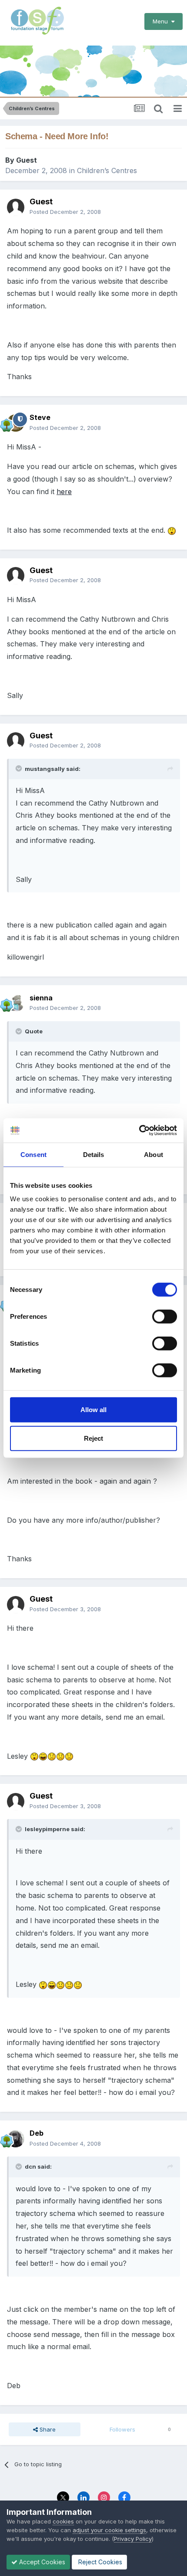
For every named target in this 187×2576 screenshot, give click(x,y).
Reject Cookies (99, 2562)
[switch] (165, 1317)
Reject (93, 1438)
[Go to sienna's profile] (16, 1003)
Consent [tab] (33, 1154)
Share (47, 2429)
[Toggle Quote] (20, 768)
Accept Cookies (41, 2562)
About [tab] (154, 1154)
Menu (162, 21)
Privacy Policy (133, 2539)
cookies (63, 2521)
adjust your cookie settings (109, 2530)
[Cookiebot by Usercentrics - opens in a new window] (139, 1131)
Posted (65, 212)
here (64, 492)
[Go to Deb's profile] (16, 2139)
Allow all (93, 1410)
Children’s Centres (107, 170)
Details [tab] (94, 1154)
